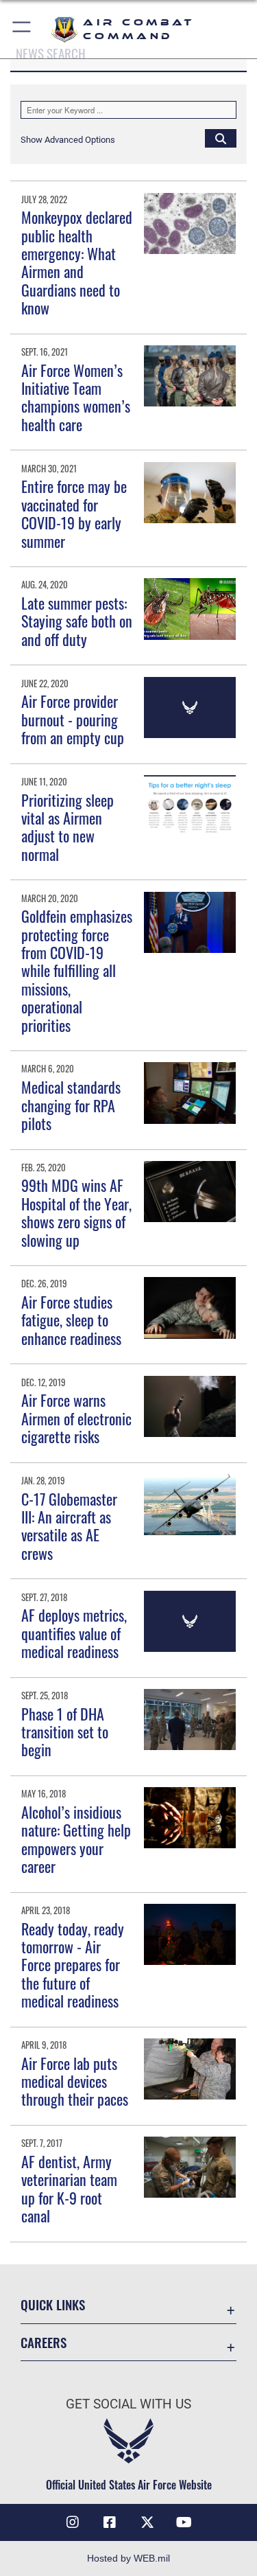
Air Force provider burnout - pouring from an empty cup (73, 719)
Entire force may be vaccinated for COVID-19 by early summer (74, 513)
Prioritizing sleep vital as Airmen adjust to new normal (68, 827)
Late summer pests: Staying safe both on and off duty (77, 621)
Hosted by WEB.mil (128, 2558)
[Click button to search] (221, 138)
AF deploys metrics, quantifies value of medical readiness (74, 1633)
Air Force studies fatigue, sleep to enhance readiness (71, 1320)
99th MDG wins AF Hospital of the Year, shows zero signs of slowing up (76, 1212)
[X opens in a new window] (147, 2522)
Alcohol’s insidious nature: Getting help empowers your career (76, 1839)
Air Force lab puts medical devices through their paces (75, 2081)
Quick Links (53, 2304)
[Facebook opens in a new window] (110, 2522)
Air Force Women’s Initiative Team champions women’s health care (76, 397)
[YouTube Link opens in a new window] (184, 2522)
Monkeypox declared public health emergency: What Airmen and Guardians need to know (77, 262)
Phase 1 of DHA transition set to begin (65, 1732)
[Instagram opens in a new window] (73, 2522)
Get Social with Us (128, 2404)
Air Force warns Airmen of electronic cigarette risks (76, 1418)
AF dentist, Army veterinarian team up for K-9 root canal (69, 2188)
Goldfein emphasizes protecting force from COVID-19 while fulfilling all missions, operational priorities (77, 970)
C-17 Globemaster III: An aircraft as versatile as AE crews (69, 1526)
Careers (44, 2342)
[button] (22, 29)
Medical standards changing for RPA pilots (71, 1105)
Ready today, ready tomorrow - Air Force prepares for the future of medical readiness (73, 1965)
